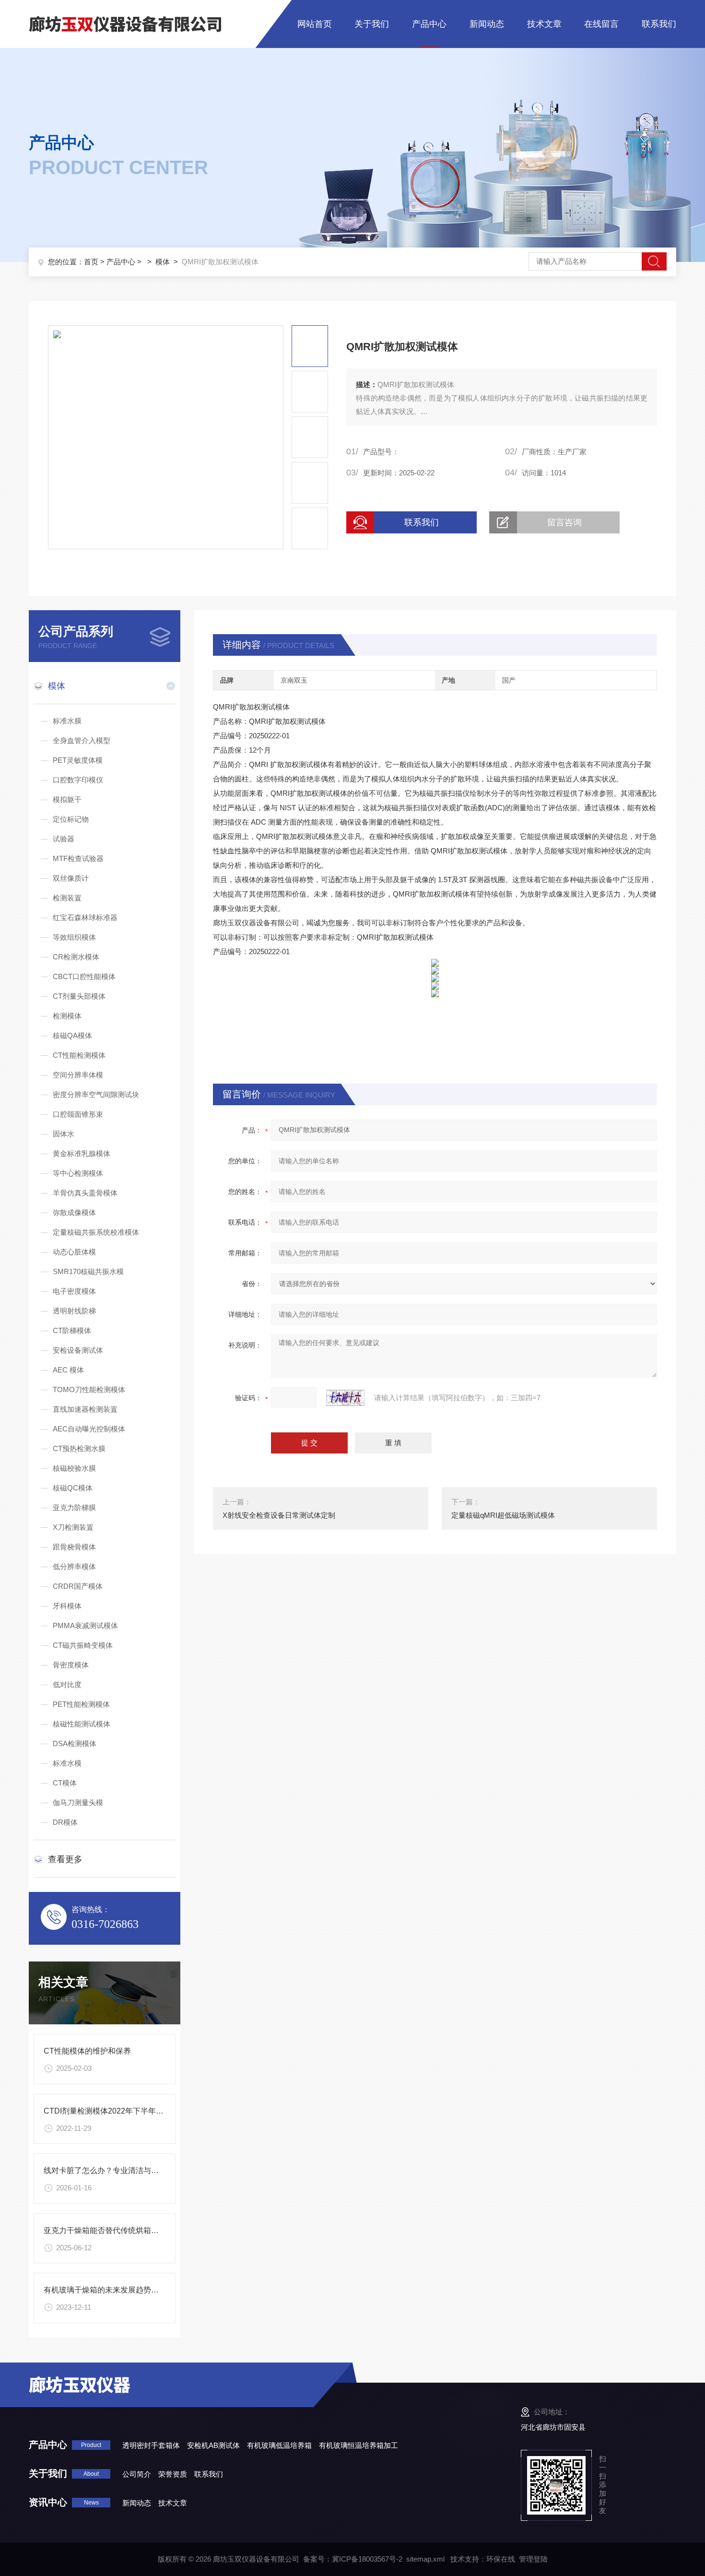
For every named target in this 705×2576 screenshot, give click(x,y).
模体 (163, 262)
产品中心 (429, 24)
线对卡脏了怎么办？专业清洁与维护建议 (113, 2170)
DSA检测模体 (75, 1743)
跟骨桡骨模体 (74, 1547)
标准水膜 (67, 721)
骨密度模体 (71, 1665)
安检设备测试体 (78, 1350)
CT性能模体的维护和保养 (87, 2051)
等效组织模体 (74, 937)
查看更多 (65, 1859)
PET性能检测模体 (81, 1704)
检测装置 (67, 898)
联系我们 (659, 24)
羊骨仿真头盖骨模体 (85, 1193)
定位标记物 (71, 819)
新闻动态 (487, 24)
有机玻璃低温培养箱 (279, 2445)
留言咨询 (564, 522)
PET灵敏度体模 (78, 760)
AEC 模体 (68, 1370)
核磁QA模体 (72, 1035)
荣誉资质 (173, 2474)
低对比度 (67, 1684)
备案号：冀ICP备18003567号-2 (353, 2559)
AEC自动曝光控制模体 (89, 1429)
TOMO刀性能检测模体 (89, 1389)
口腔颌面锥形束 (78, 1114)
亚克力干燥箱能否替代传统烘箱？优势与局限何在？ (132, 2230)
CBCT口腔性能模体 (84, 976)
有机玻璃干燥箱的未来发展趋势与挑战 (109, 2290)
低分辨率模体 (74, 1566)
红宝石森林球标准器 (85, 917)
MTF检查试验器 (78, 858)
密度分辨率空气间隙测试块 (96, 1094)
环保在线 (501, 2559)
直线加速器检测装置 (85, 1409)
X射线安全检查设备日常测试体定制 (279, 1515)
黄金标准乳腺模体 (82, 1153)
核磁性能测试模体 (82, 1724)
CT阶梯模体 (72, 1330)
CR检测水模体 (76, 957)
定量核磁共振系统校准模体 (96, 1232)
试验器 (64, 839)
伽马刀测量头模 (78, 1802)
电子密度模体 (74, 1291)
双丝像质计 (71, 878)
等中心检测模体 (78, 1173)
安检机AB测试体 (213, 2445)
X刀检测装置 (73, 1527)
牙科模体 (67, 1606)
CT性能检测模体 (79, 1055)
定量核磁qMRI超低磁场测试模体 (503, 1515)
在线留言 (601, 24)
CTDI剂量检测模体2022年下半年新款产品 (115, 2111)
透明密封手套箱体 (151, 2445)
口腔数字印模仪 (78, 780)
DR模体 (65, 1822)
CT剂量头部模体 (79, 996)
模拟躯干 (67, 799)
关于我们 (372, 24)
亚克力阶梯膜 (74, 1507)
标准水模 (67, 1763)
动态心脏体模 (74, 1252)
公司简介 (137, 2474)
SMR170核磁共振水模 (88, 1271)
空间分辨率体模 (78, 1075)
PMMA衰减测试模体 (85, 1625)
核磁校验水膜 (74, 1468)
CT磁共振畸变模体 (83, 1645)
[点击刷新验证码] (345, 1398)
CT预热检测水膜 (79, 1448)
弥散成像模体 (74, 1212)
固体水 (64, 1134)
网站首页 (315, 24)
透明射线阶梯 (74, 1311)
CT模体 (65, 1783)
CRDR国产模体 (78, 1586)
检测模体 (67, 1016)
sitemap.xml (425, 2559)
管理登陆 (533, 2559)
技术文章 (544, 24)
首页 (91, 262)
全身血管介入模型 (82, 740)
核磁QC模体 (73, 1488)
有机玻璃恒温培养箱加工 (358, 2445)
